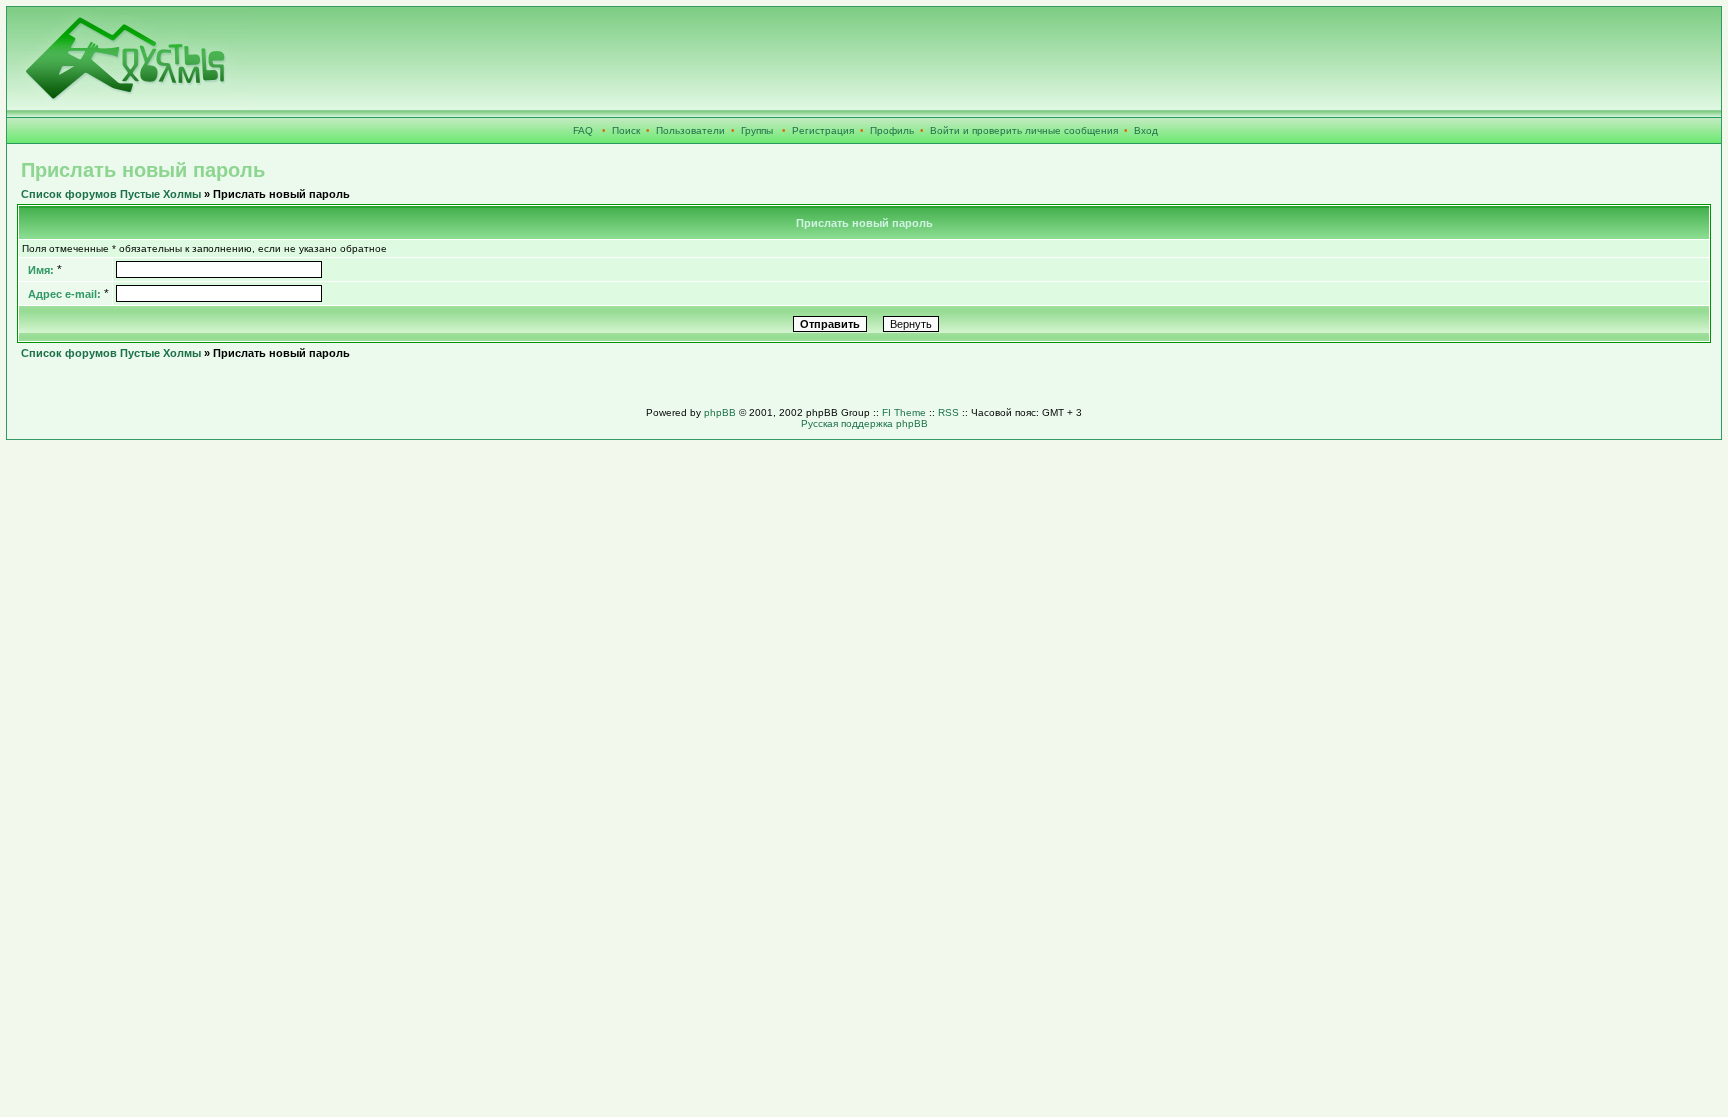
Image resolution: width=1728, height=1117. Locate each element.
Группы (757, 130)
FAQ (583, 130)
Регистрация (823, 130)
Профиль (892, 130)
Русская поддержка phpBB (864, 423)
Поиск (626, 130)
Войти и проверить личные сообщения (1024, 130)
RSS (948, 412)
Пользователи (690, 130)
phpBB (720, 412)
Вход (1146, 130)
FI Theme (904, 412)
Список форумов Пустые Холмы (111, 194)
